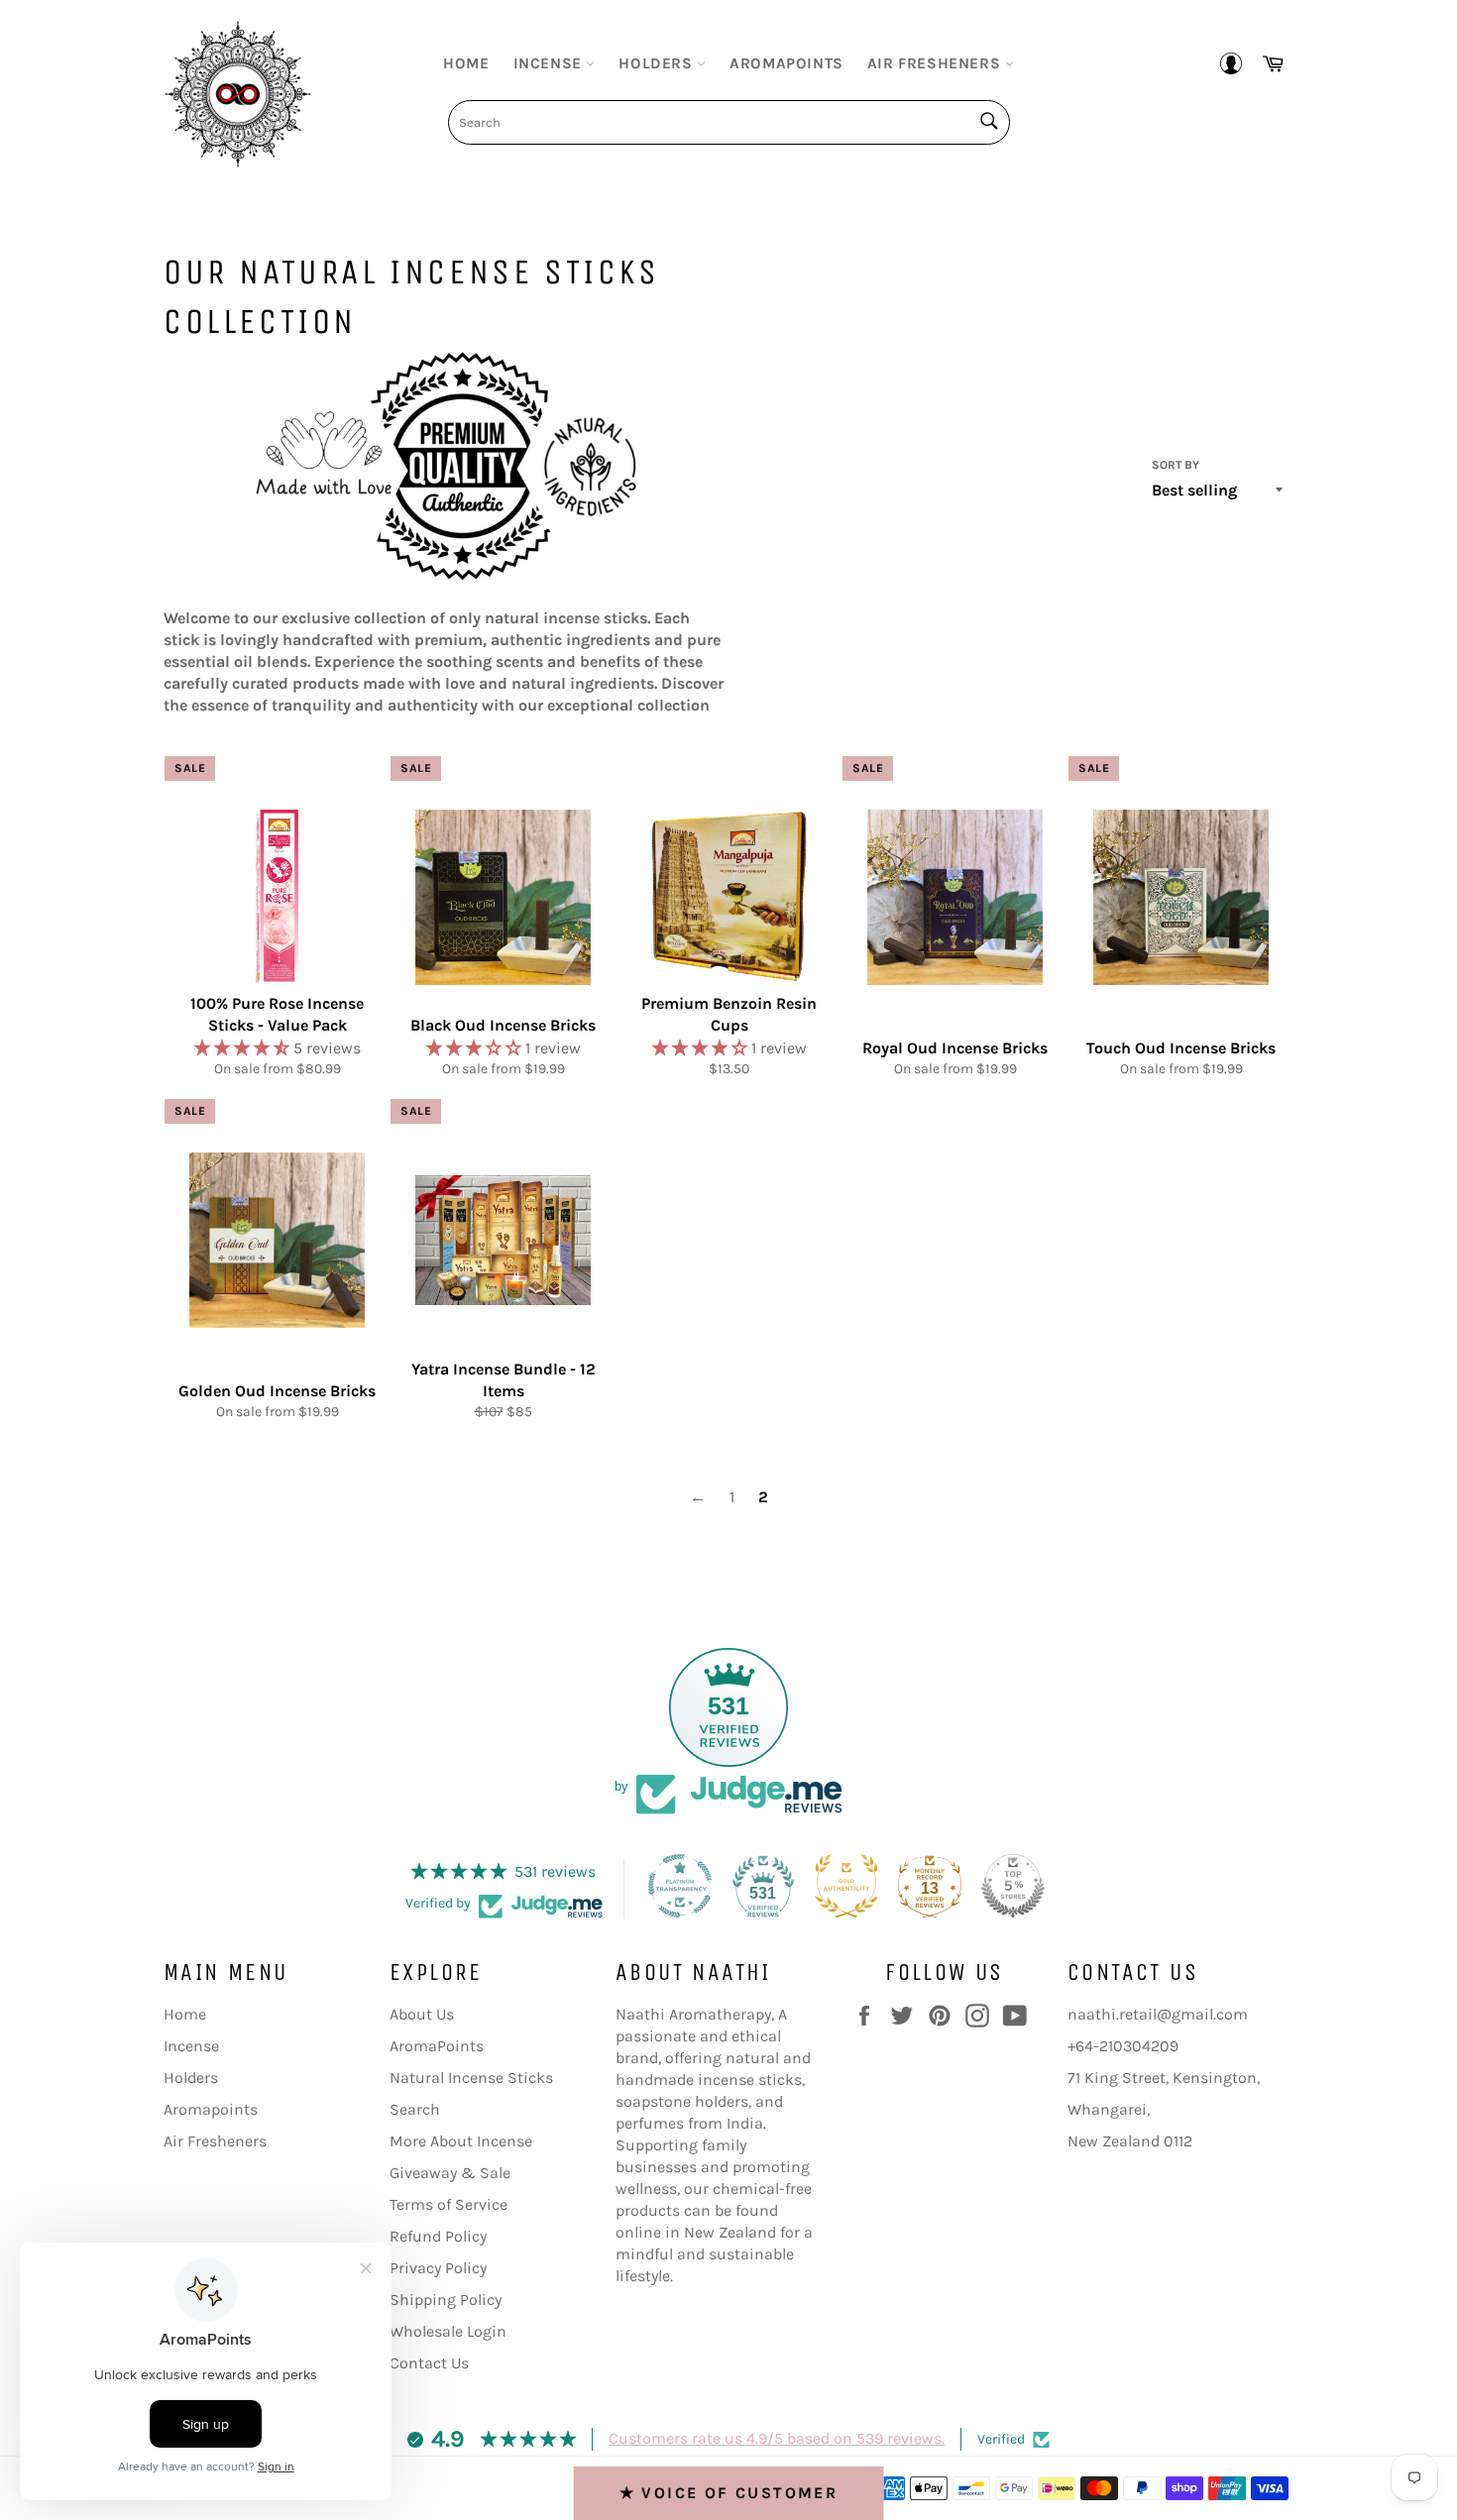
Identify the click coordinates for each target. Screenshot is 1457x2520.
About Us (422, 2014)
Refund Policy (438, 2236)
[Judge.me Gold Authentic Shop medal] (846, 1886)
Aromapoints (786, 63)
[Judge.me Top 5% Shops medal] (1013, 1886)
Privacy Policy (438, 2268)
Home (466, 63)
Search (415, 2109)
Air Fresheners (936, 63)
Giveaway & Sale (450, 2173)
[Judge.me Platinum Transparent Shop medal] (680, 1886)
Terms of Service (448, 2204)
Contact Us (429, 2363)
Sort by (1176, 465)
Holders (658, 63)
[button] (244, 1048)
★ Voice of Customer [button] (729, 2493)
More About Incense (461, 2141)
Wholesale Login (448, 2331)
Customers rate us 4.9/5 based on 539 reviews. (777, 2438)
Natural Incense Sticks (471, 2078)
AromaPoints (437, 2046)
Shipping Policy (446, 2300)
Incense (550, 63)
